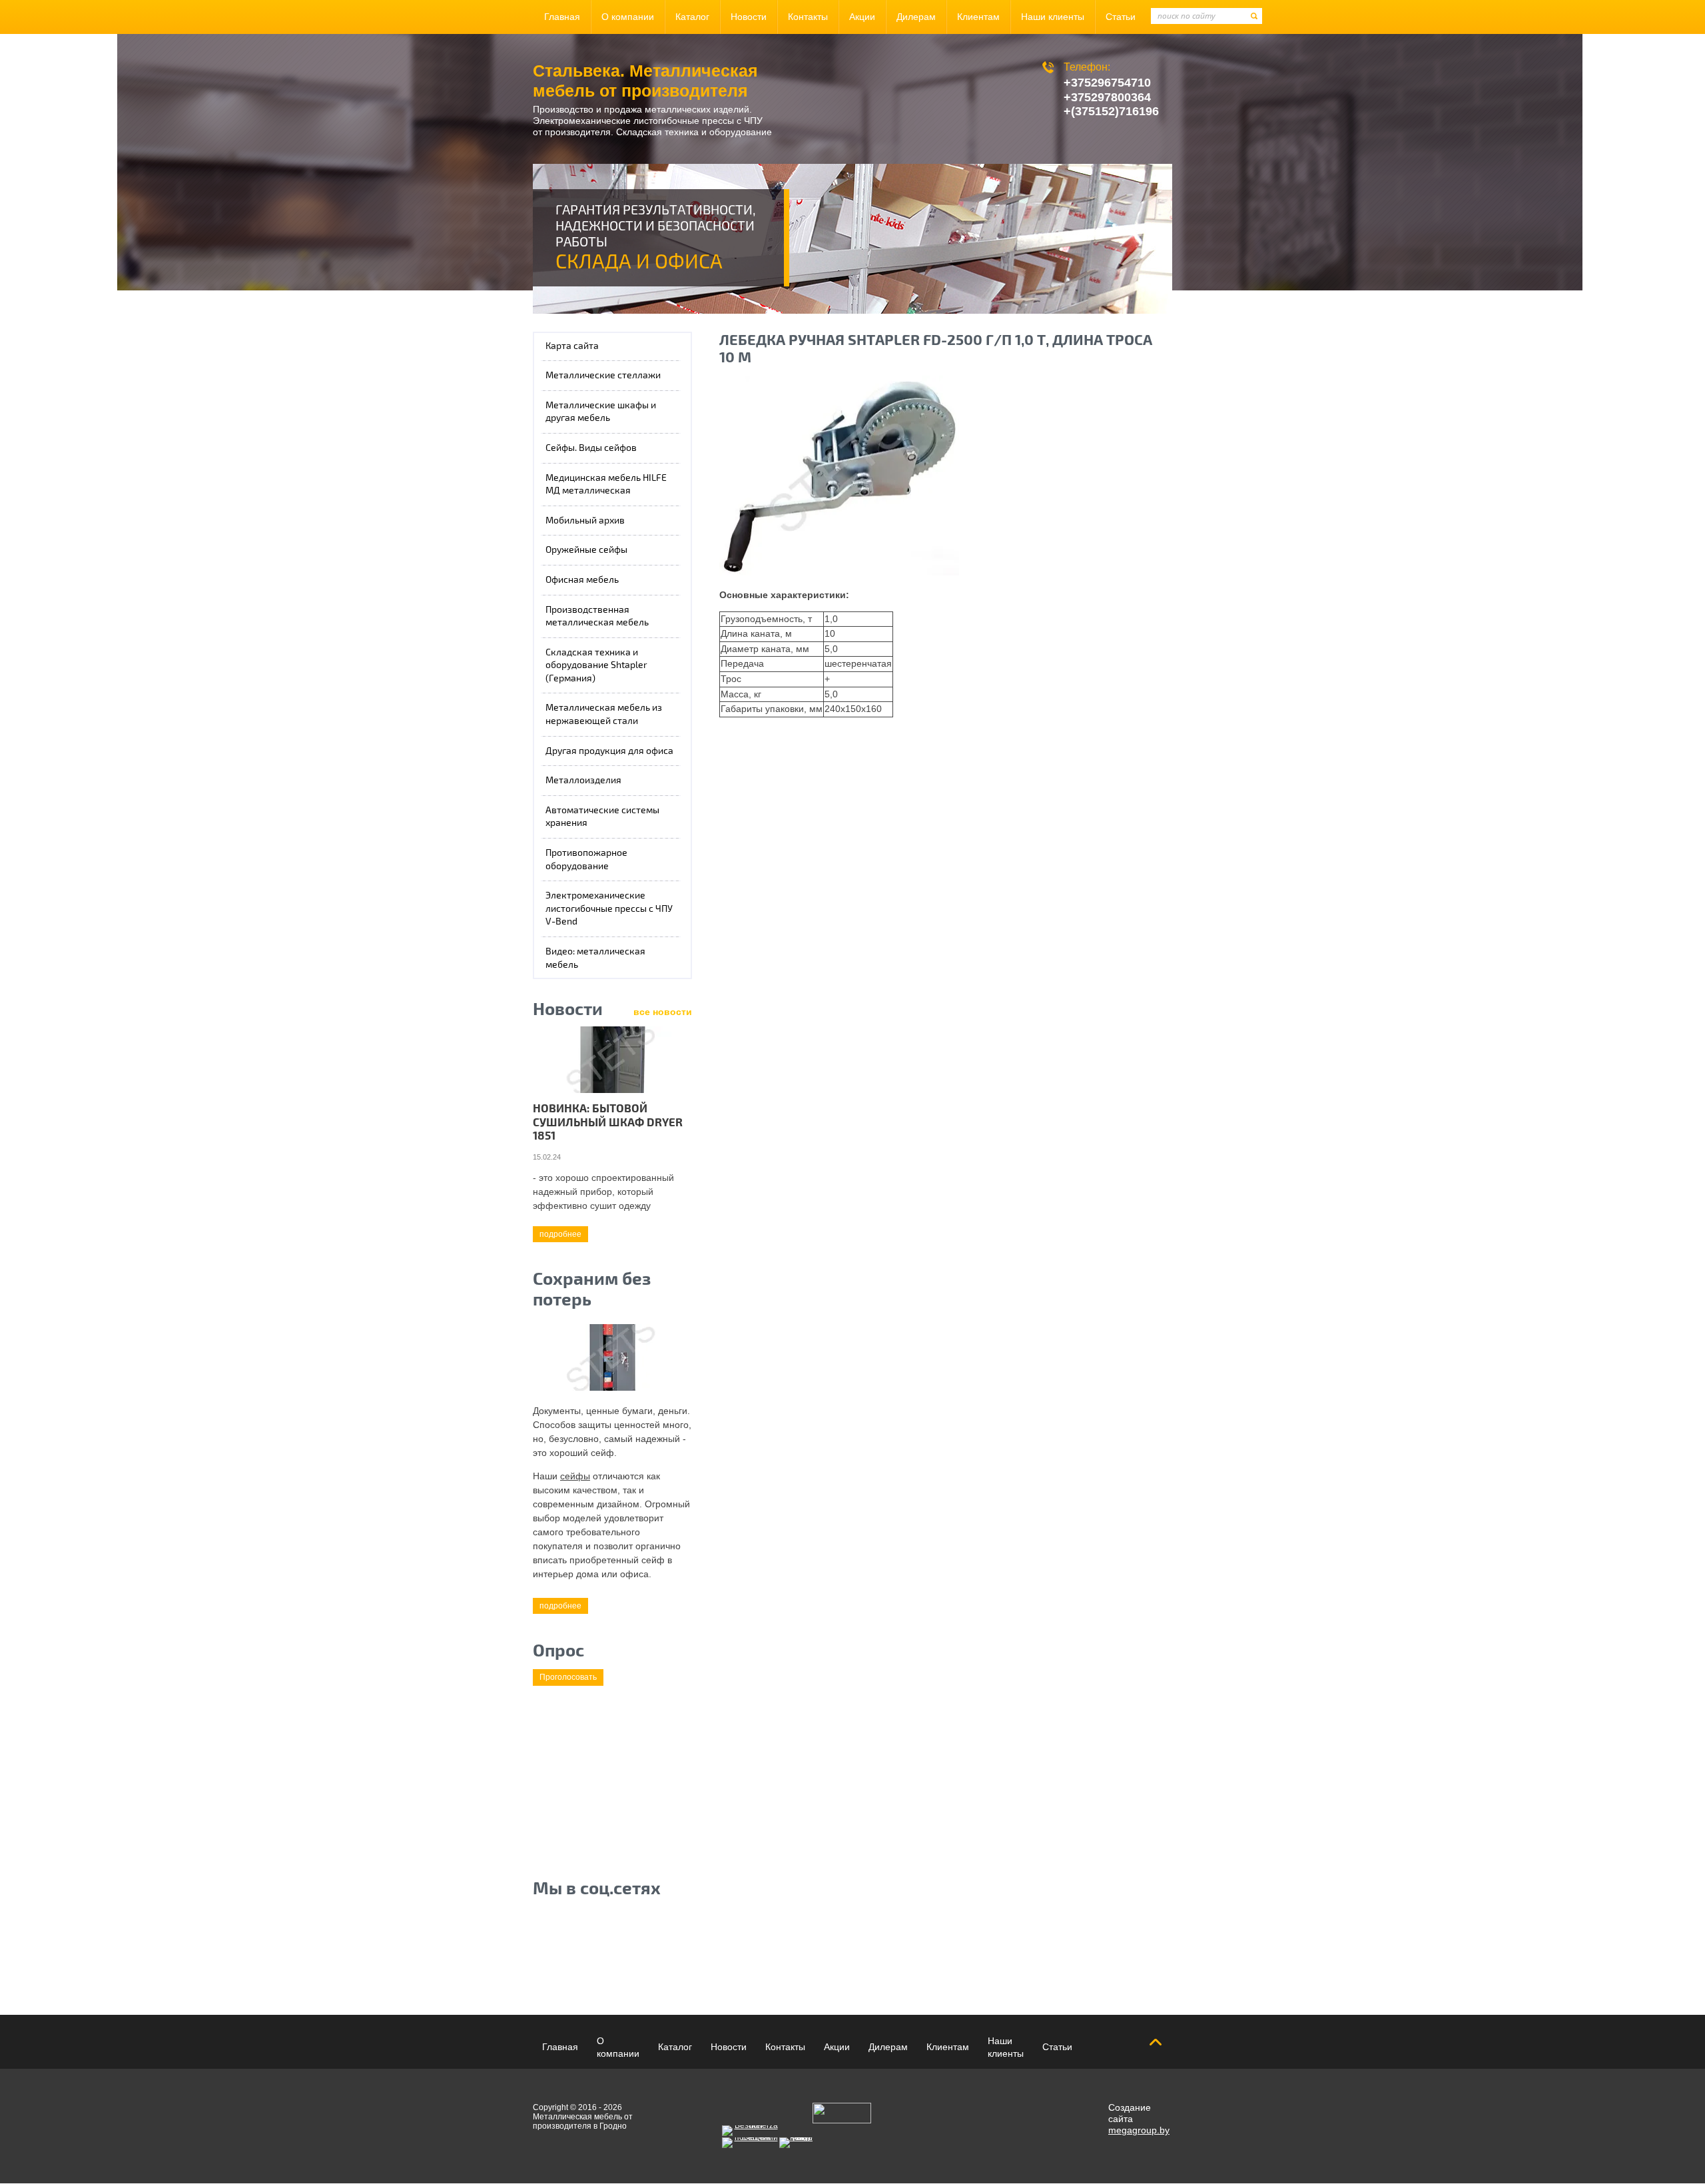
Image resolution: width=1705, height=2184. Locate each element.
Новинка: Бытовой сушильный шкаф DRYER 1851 (608, 1122)
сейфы (575, 1476)
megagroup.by (1139, 2130)
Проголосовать (568, 1677)
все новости (663, 1012)
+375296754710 (1107, 83)
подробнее (560, 1234)
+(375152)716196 (1111, 111)
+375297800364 (1107, 97)
